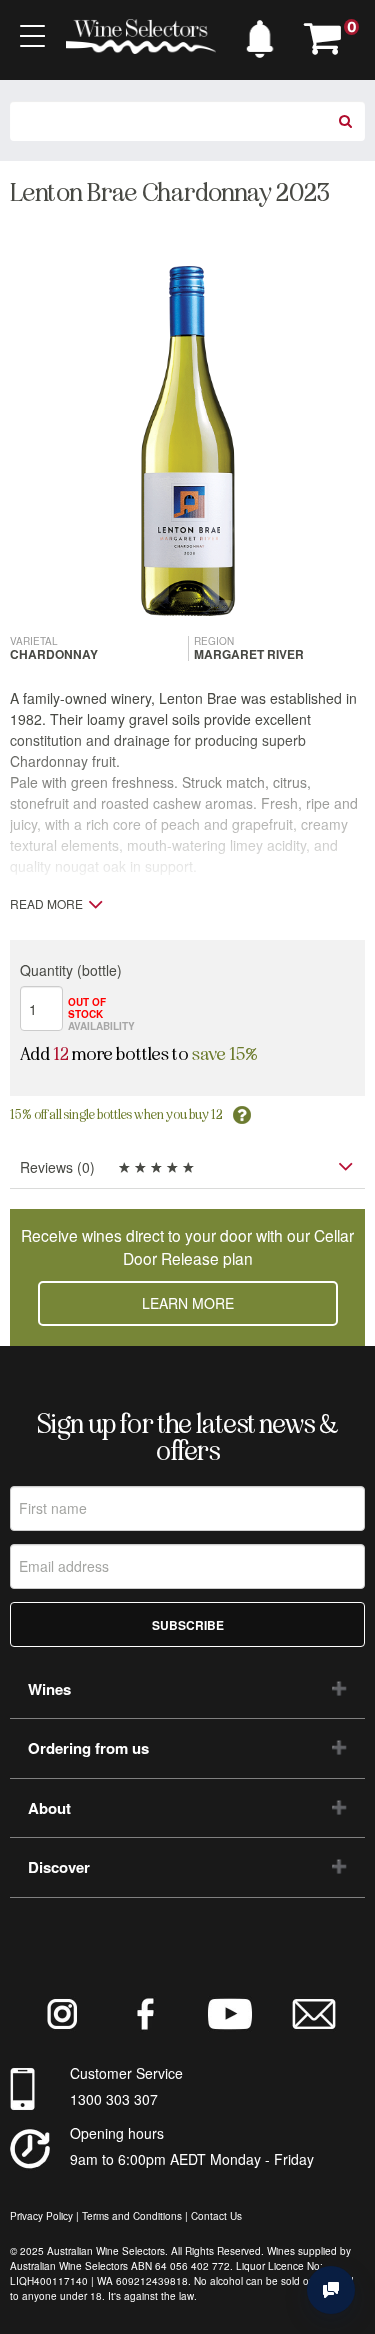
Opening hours (117, 2133)
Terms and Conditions (132, 2216)
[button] (260, 34)
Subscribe (188, 1625)
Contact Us (216, 2216)
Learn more (188, 1303)
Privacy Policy (41, 2216)
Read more (46, 904)
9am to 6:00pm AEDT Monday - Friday (192, 2159)
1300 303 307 (114, 2099)
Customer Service (126, 2073)
